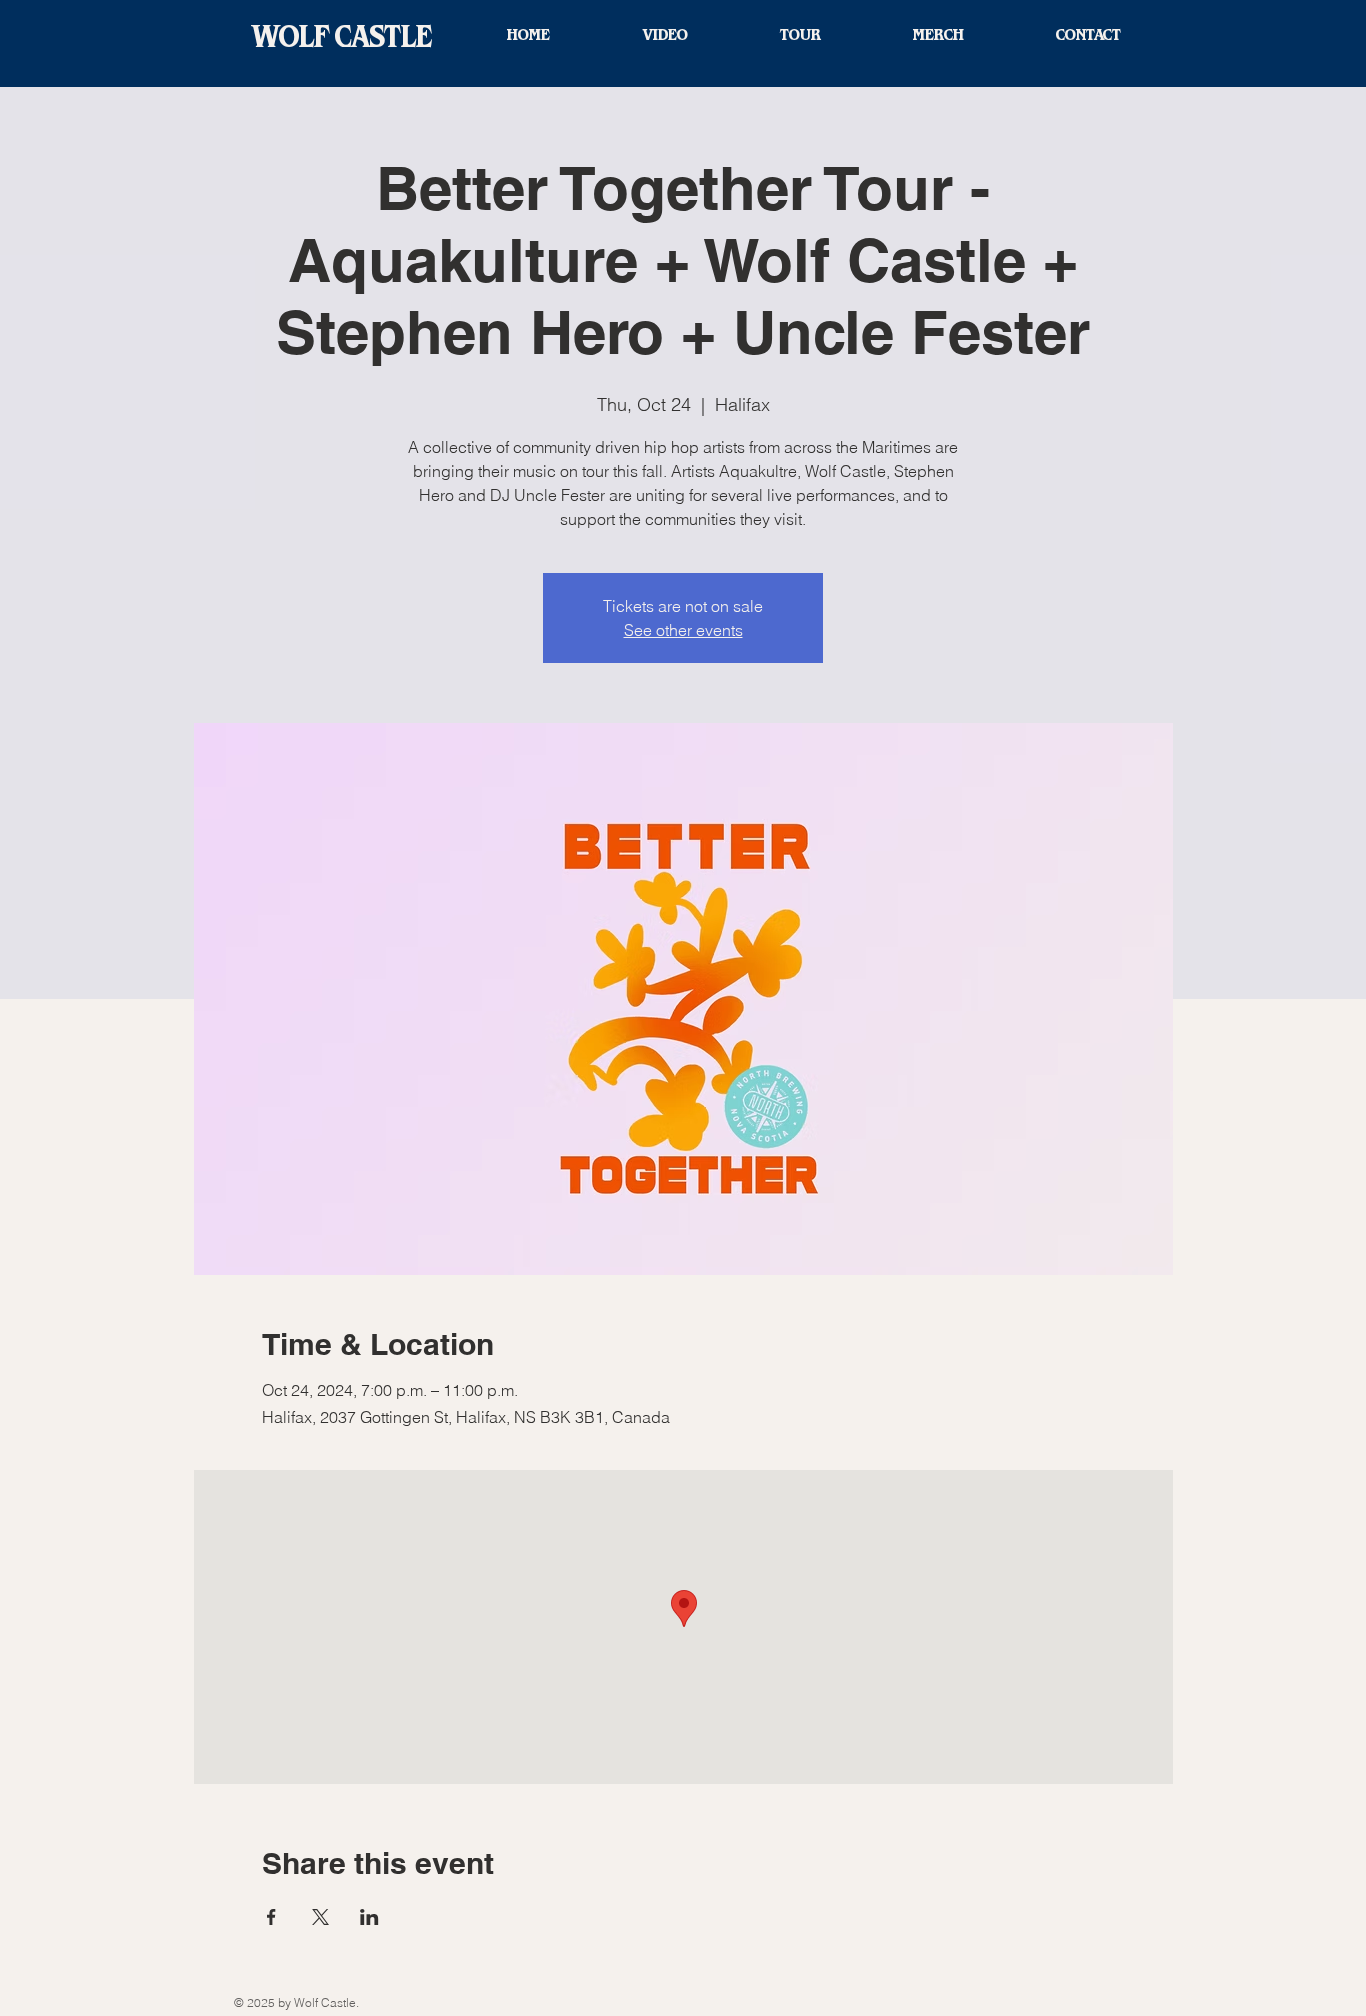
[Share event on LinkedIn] (369, 1917)
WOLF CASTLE (342, 38)
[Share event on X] (320, 1917)
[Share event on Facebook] (271, 1917)
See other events (683, 630)
